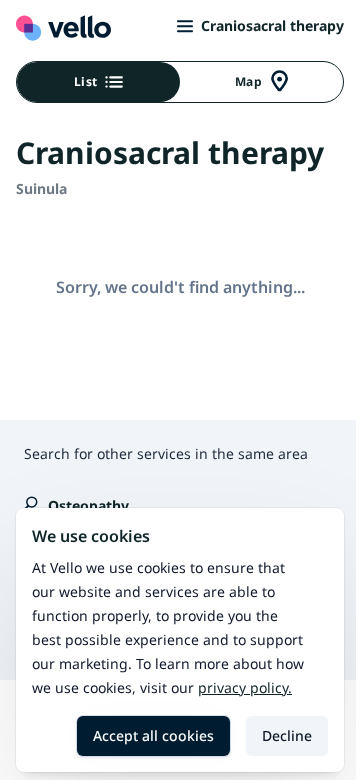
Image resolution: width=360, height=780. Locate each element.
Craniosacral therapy (272, 25)
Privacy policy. (245, 687)
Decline (287, 735)
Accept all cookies (153, 735)
